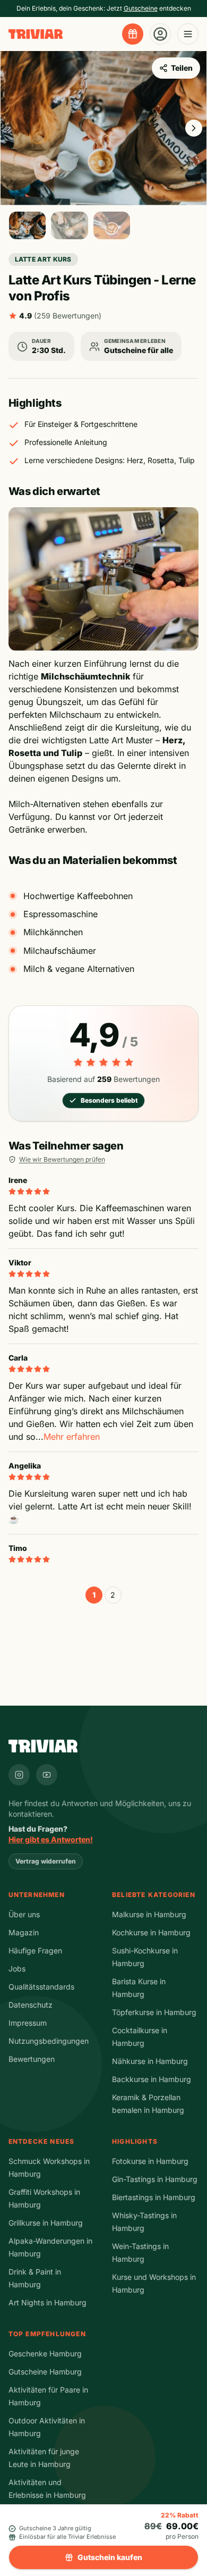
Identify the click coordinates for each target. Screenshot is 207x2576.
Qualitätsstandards (41, 1987)
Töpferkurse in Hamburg (154, 2012)
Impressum (28, 2023)
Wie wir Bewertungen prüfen (62, 1159)
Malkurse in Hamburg (149, 1914)
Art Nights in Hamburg (48, 2302)
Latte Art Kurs (43, 259)
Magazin (24, 1932)
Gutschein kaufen (110, 2557)
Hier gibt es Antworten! (51, 1839)
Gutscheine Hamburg (45, 2372)
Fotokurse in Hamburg (150, 2161)
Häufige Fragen (35, 1950)
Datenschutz (31, 2005)
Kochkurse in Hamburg (151, 1932)
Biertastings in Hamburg (154, 2197)
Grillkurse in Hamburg (46, 2223)
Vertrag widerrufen (46, 1861)
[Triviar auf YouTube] (47, 1775)
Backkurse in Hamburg (152, 2079)
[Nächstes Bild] (194, 128)
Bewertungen (32, 2059)
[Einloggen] (160, 34)
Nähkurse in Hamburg (150, 2061)
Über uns (24, 1914)
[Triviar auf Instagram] (19, 1775)
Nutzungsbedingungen (49, 2041)
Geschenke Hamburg (45, 2353)
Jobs (17, 1969)
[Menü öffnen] (188, 34)
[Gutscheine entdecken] (133, 34)
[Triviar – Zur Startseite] (36, 34)
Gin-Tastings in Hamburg (155, 2179)
